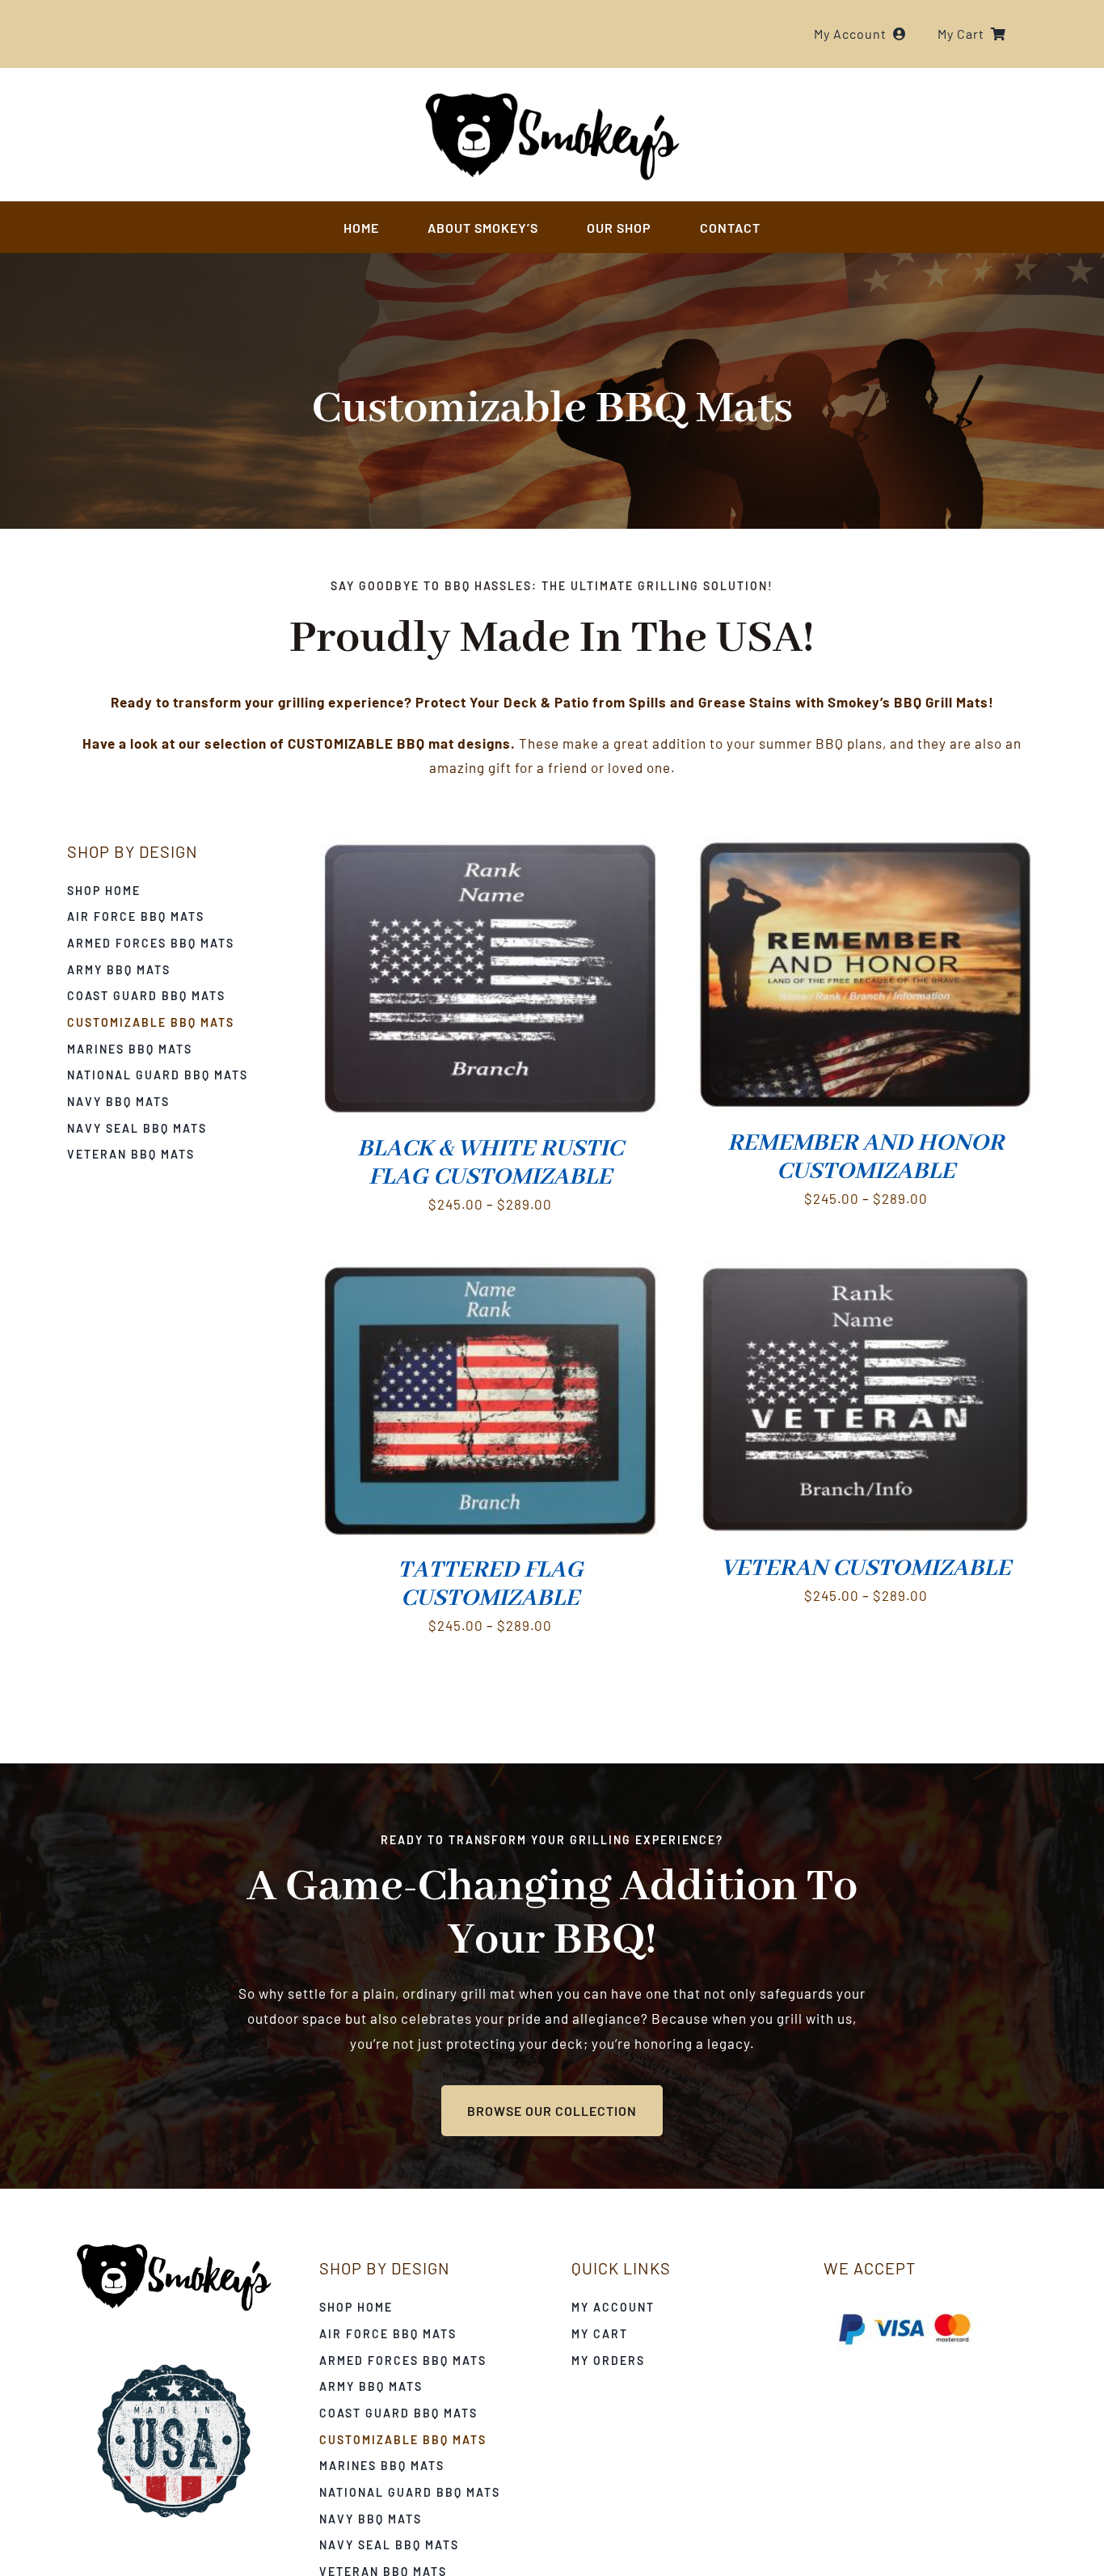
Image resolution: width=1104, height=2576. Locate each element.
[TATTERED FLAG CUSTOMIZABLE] (491, 1273)
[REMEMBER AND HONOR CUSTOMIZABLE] (866, 849)
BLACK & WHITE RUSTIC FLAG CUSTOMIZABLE (490, 1163)
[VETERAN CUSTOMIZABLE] (866, 1273)
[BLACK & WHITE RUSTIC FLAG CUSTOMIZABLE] (491, 849)
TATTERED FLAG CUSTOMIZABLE (491, 1584)
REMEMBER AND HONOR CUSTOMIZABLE (866, 1157)
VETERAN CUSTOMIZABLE (866, 1569)
